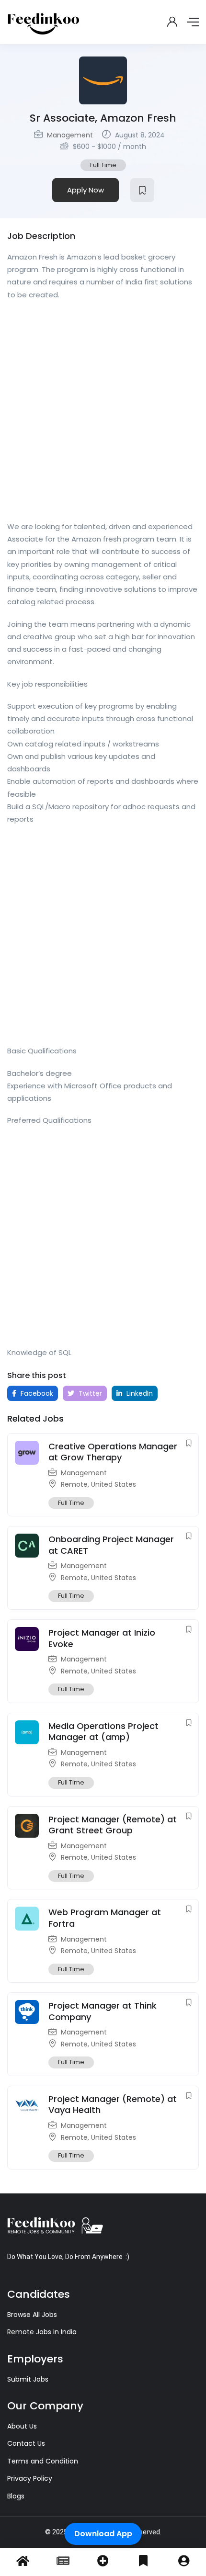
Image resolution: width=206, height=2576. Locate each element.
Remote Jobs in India (42, 2332)
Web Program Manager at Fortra (105, 1918)
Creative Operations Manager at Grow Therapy (113, 1452)
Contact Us (26, 2443)
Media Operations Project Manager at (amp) (103, 1731)
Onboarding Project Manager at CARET (111, 1545)
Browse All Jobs (32, 2315)
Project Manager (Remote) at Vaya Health (113, 2104)
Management (70, 135)
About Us (22, 2426)
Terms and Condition (43, 2461)
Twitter (89, 1393)
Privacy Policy (30, 2478)
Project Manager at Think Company (103, 2011)
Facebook (36, 1393)
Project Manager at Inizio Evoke (102, 1638)
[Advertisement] (103, 414)
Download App (103, 2534)
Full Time (103, 165)
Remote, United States (98, 1484)
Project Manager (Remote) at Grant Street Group (113, 1825)
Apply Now (86, 190)
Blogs (16, 2496)
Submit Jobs (28, 2379)
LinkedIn (139, 1393)
